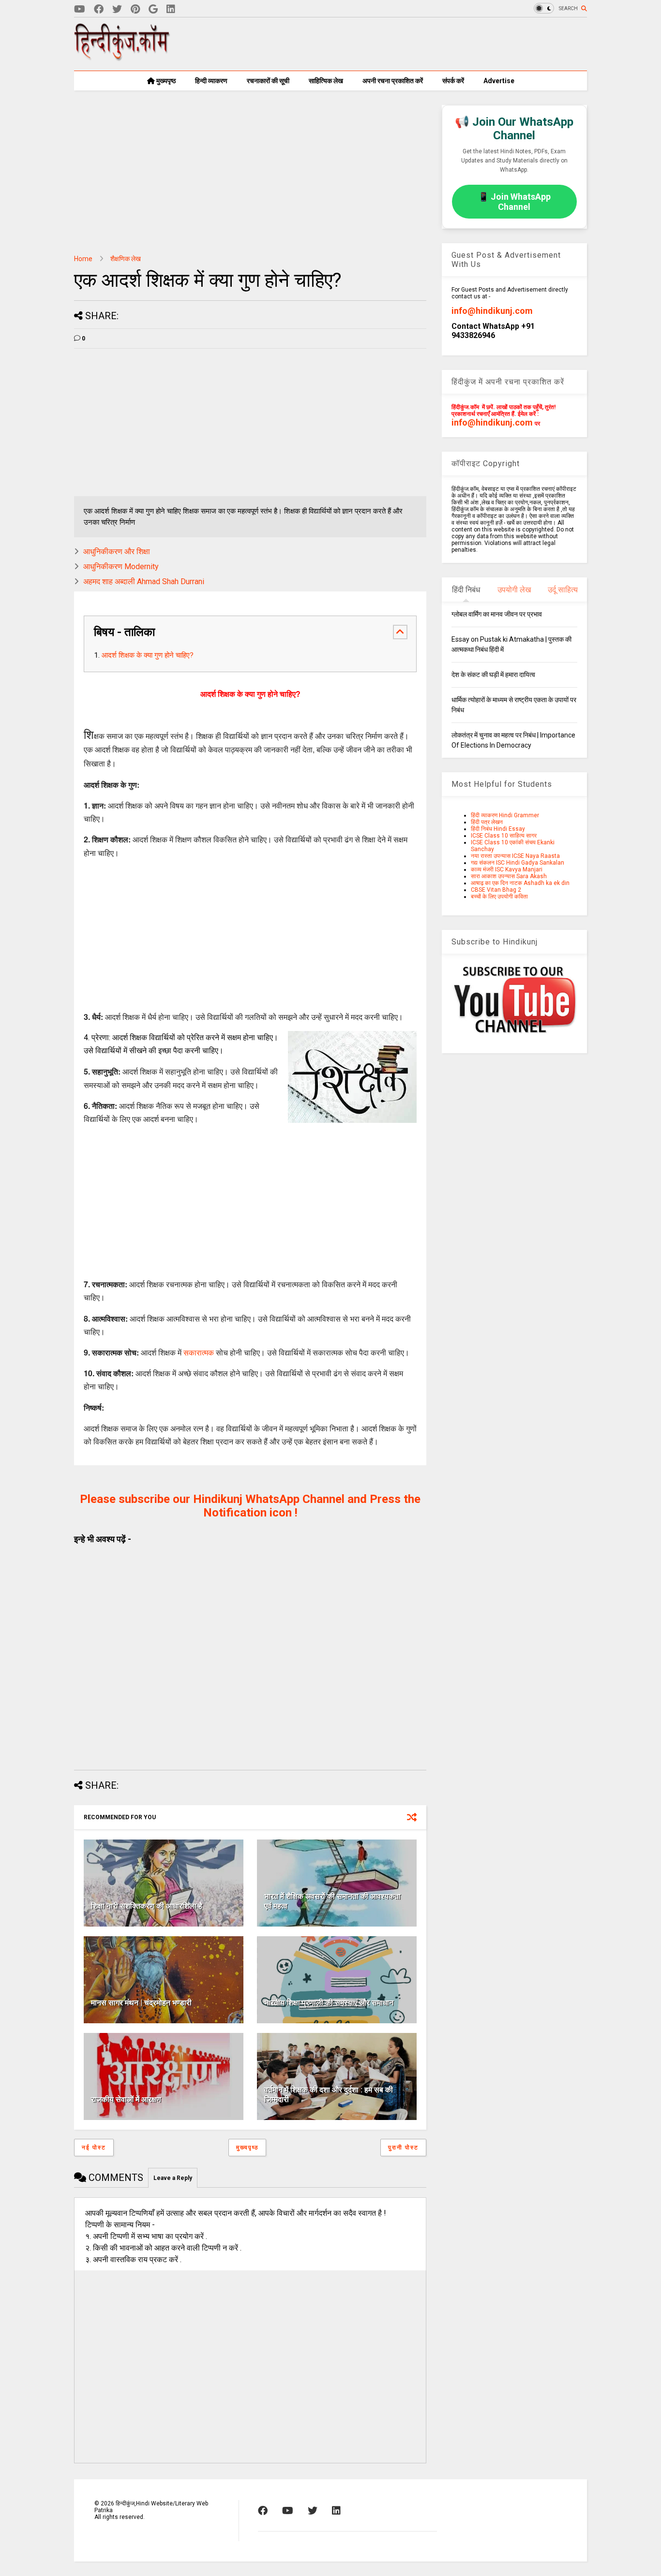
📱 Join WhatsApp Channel (514, 202)
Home (83, 259)
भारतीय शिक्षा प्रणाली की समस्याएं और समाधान (329, 2003)
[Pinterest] (135, 9)
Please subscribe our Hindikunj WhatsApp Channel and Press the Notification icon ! (250, 1506)
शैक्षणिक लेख (126, 259)
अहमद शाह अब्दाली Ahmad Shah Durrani (144, 581)
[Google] (153, 9)
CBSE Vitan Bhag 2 (496, 890)
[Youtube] (80, 9)
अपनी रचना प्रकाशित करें (393, 81)
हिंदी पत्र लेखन (487, 822)
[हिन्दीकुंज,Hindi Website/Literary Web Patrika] (122, 58)
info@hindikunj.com (492, 311)
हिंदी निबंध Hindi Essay (498, 829)
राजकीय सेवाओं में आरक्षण (126, 2099)
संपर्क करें (453, 81)
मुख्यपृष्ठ (165, 81)
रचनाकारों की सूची (268, 81)
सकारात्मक (199, 1352)
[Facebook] (99, 9)
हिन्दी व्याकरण (211, 81)
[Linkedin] (171, 9)
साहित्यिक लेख (326, 81)
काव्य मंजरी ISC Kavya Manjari (507, 869)
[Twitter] (117, 9)
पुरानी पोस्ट (403, 2148)
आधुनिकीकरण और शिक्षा (117, 552)
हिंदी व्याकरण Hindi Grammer (505, 815)
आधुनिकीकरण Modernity (121, 567)
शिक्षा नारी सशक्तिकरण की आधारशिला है (147, 1906)
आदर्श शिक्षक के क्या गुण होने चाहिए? (148, 655)
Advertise (499, 81)
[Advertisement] (411, 44)
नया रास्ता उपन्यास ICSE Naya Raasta (515, 856)
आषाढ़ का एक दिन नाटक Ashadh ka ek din (520, 883)
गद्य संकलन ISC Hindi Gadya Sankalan (518, 863)
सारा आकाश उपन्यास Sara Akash (509, 876)
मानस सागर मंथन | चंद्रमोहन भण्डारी (141, 2003)
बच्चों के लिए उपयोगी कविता (499, 897)
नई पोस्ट (94, 2148)
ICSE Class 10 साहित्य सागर (504, 836)
